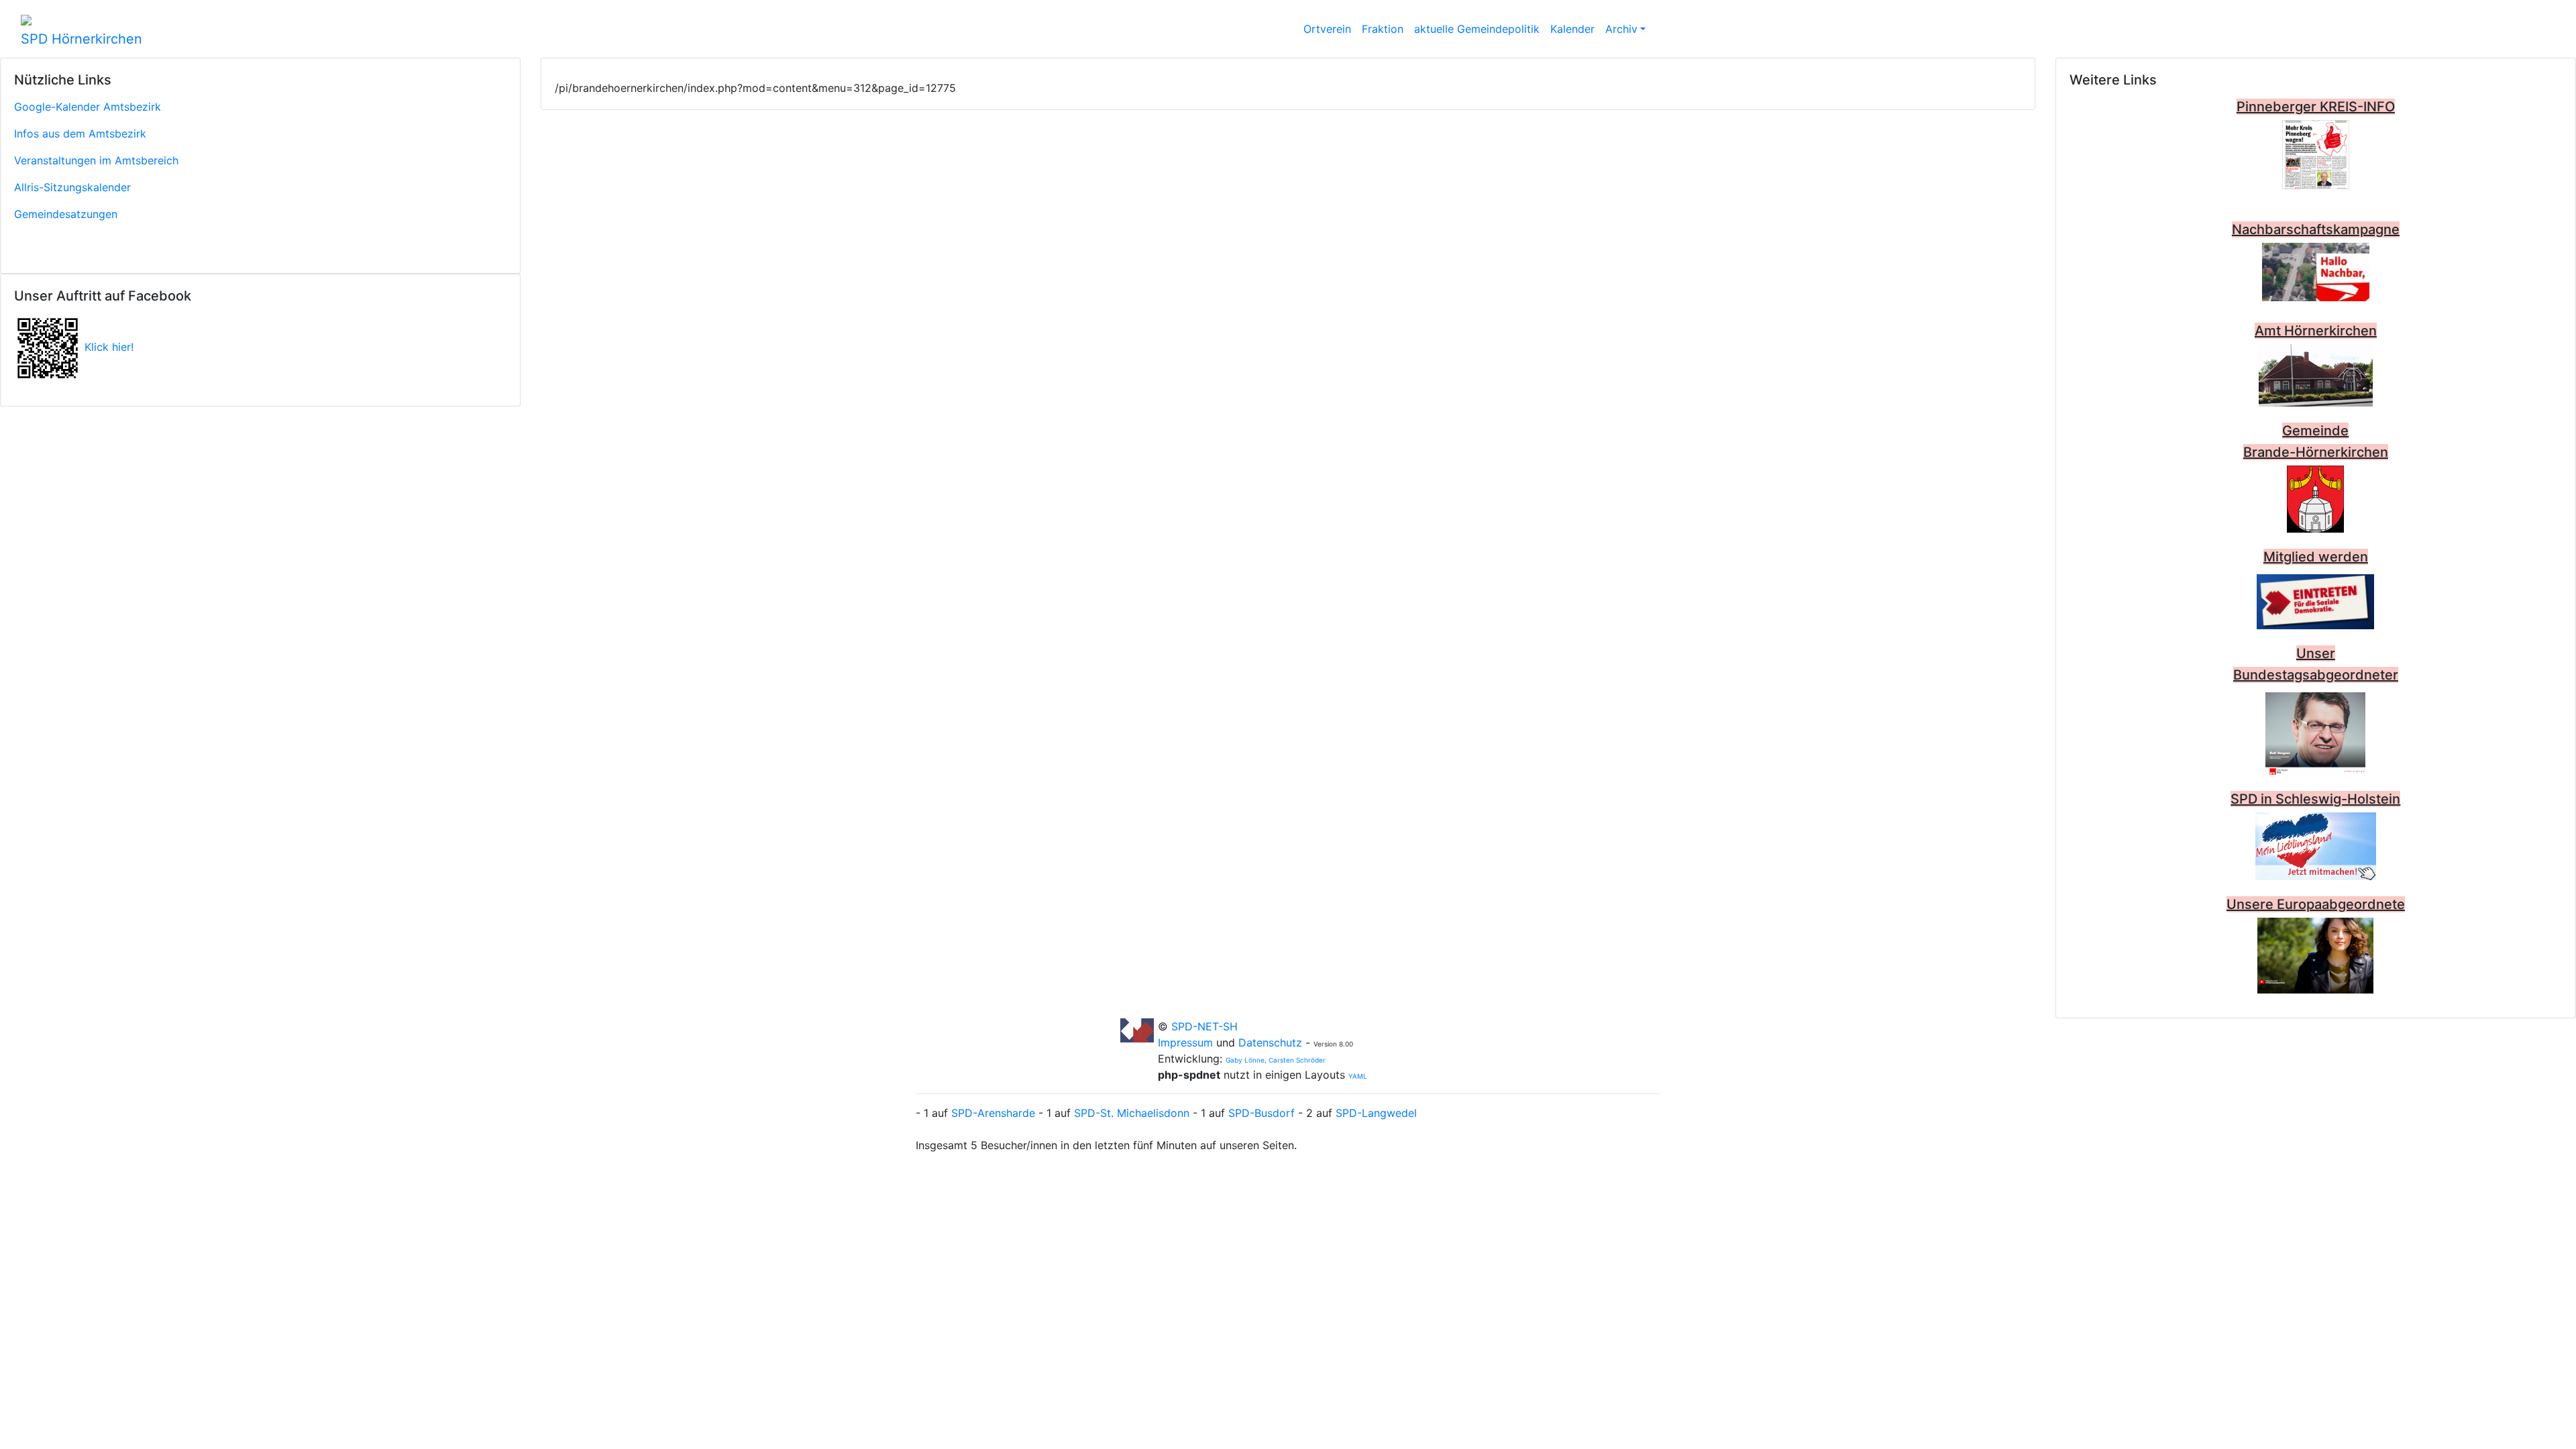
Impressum (1187, 1042)
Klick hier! (109, 347)
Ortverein (1327, 29)
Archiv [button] (1621, 29)
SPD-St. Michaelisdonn (1132, 1113)
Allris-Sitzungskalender (72, 187)
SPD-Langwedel (1376, 1113)
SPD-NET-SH (1204, 1026)
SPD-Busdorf (1262, 1113)
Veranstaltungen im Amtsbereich (96, 160)
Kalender (1572, 29)
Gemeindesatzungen (66, 214)
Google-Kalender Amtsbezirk (88, 107)
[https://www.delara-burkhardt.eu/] (2315, 955)
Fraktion (1383, 29)
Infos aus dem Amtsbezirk (80, 133)
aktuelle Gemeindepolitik (1477, 29)
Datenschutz (1270, 1042)
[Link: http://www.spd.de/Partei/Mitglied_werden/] (2315, 598)
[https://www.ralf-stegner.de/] (2315, 731)
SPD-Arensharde (993, 1113)
